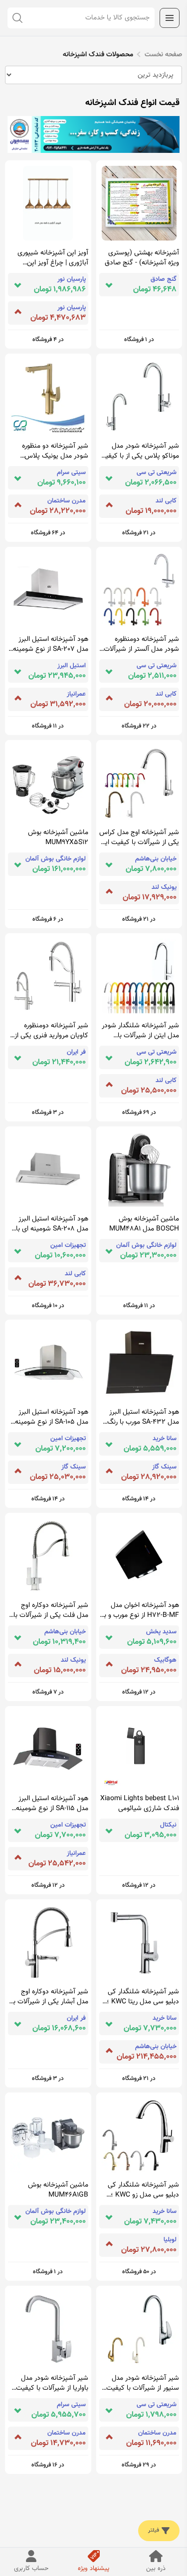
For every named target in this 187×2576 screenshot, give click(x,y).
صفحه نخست (163, 55)
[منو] (170, 18)
